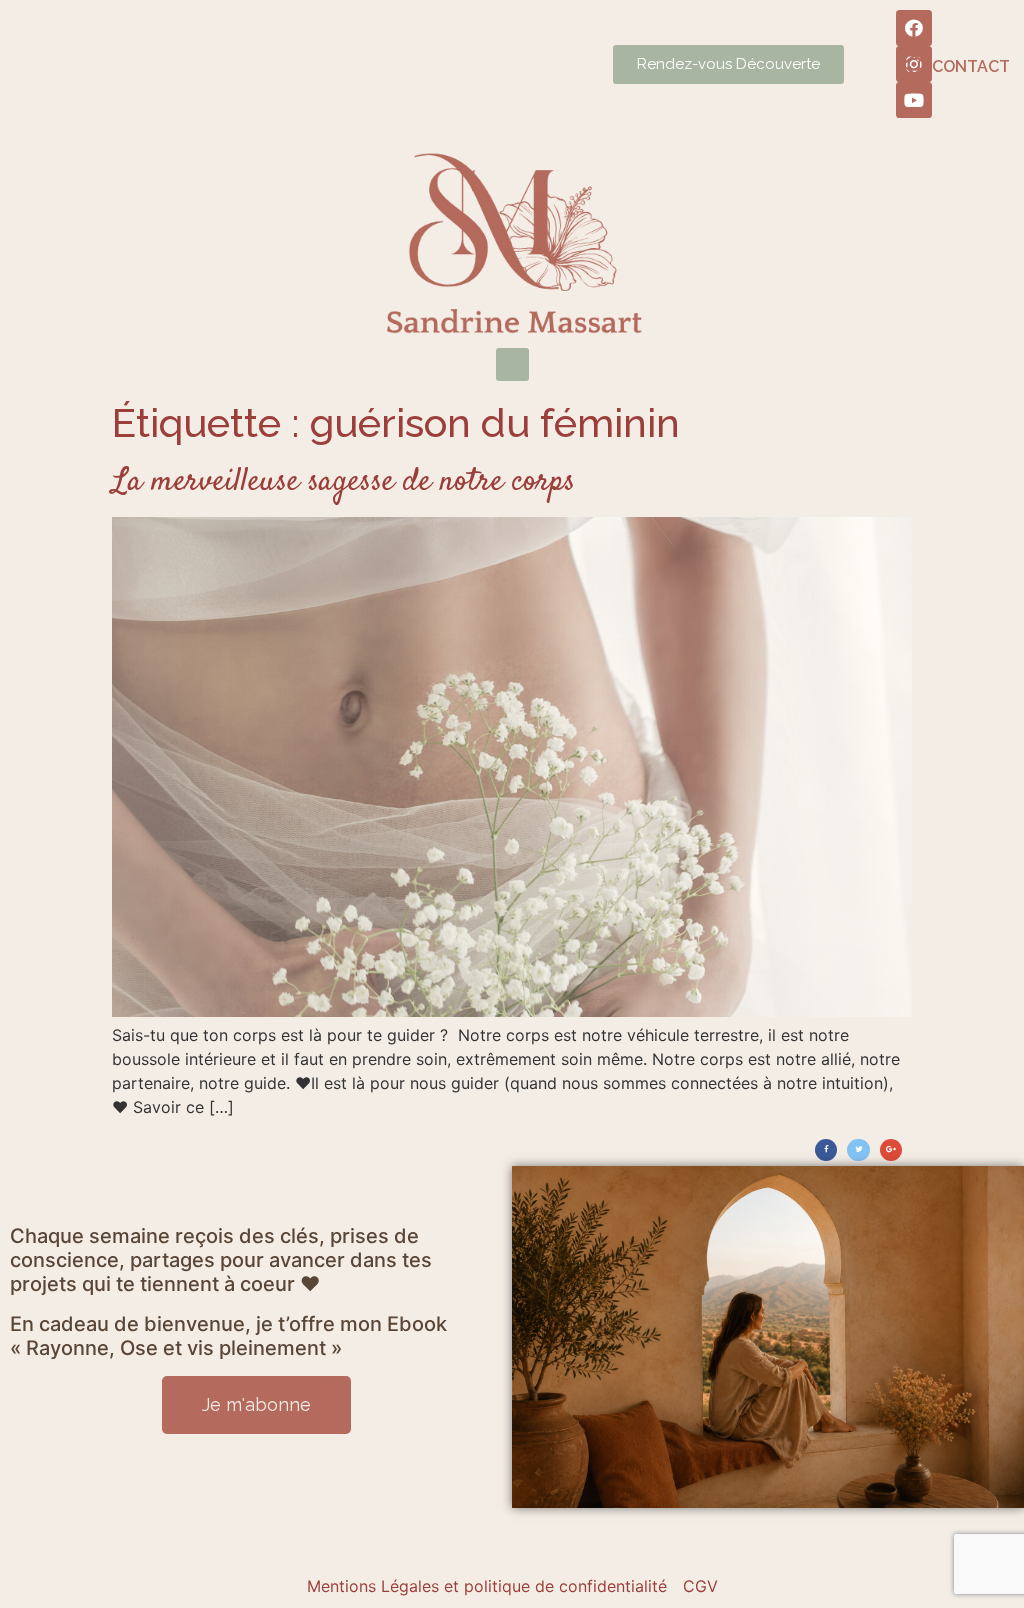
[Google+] (891, 1150)
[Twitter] (858, 1150)
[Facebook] (914, 28)
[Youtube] (914, 100)
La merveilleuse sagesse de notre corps (343, 482)
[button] (512, 364)
